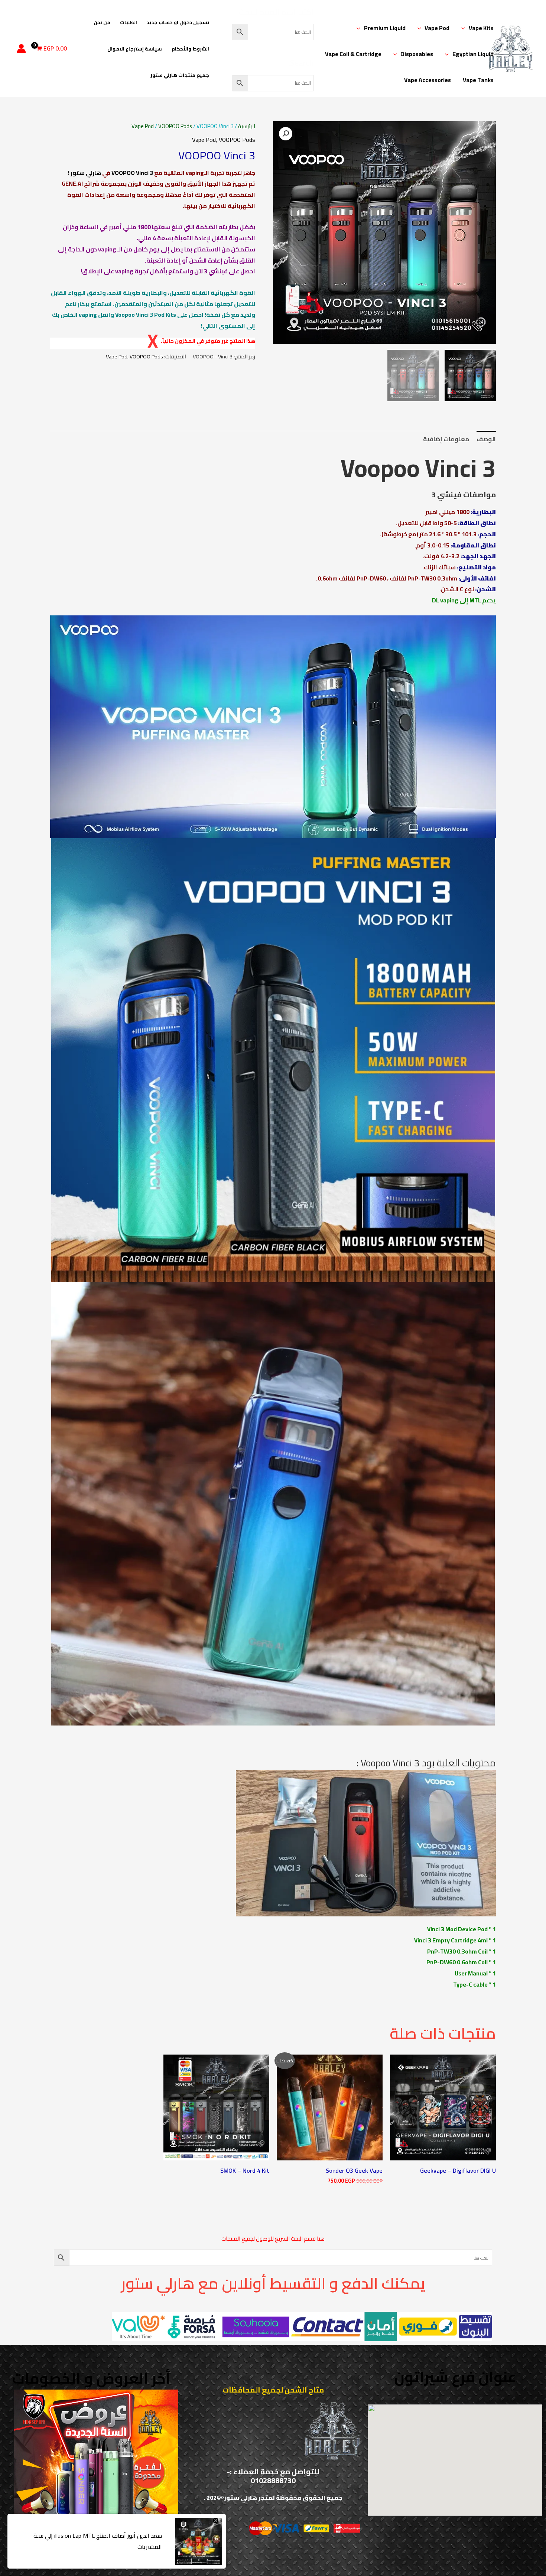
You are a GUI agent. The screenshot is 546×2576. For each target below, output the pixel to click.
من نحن (102, 22)
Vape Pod (437, 28)
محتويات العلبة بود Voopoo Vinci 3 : (426, 1763)
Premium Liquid (385, 28)
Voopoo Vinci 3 (418, 468)
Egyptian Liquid (473, 54)
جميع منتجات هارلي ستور (180, 75)
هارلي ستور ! (84, 173)
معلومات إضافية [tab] (446, 439)
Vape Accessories (428, 80)
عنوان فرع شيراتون (455, 2377)
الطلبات (129, 22)
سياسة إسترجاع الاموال (135, 49)
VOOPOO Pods (175, 126)
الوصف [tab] (486, 439)
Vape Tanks (478, 80)
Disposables (417, 54)
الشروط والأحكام (190, 49)
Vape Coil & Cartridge (353, 54)
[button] (465, 28)
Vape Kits (481, 28)
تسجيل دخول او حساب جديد (178, 22)
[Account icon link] (21, 48)
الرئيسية (247, 126)
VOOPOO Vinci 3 (132, 173)
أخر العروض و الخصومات (91, 2378)
